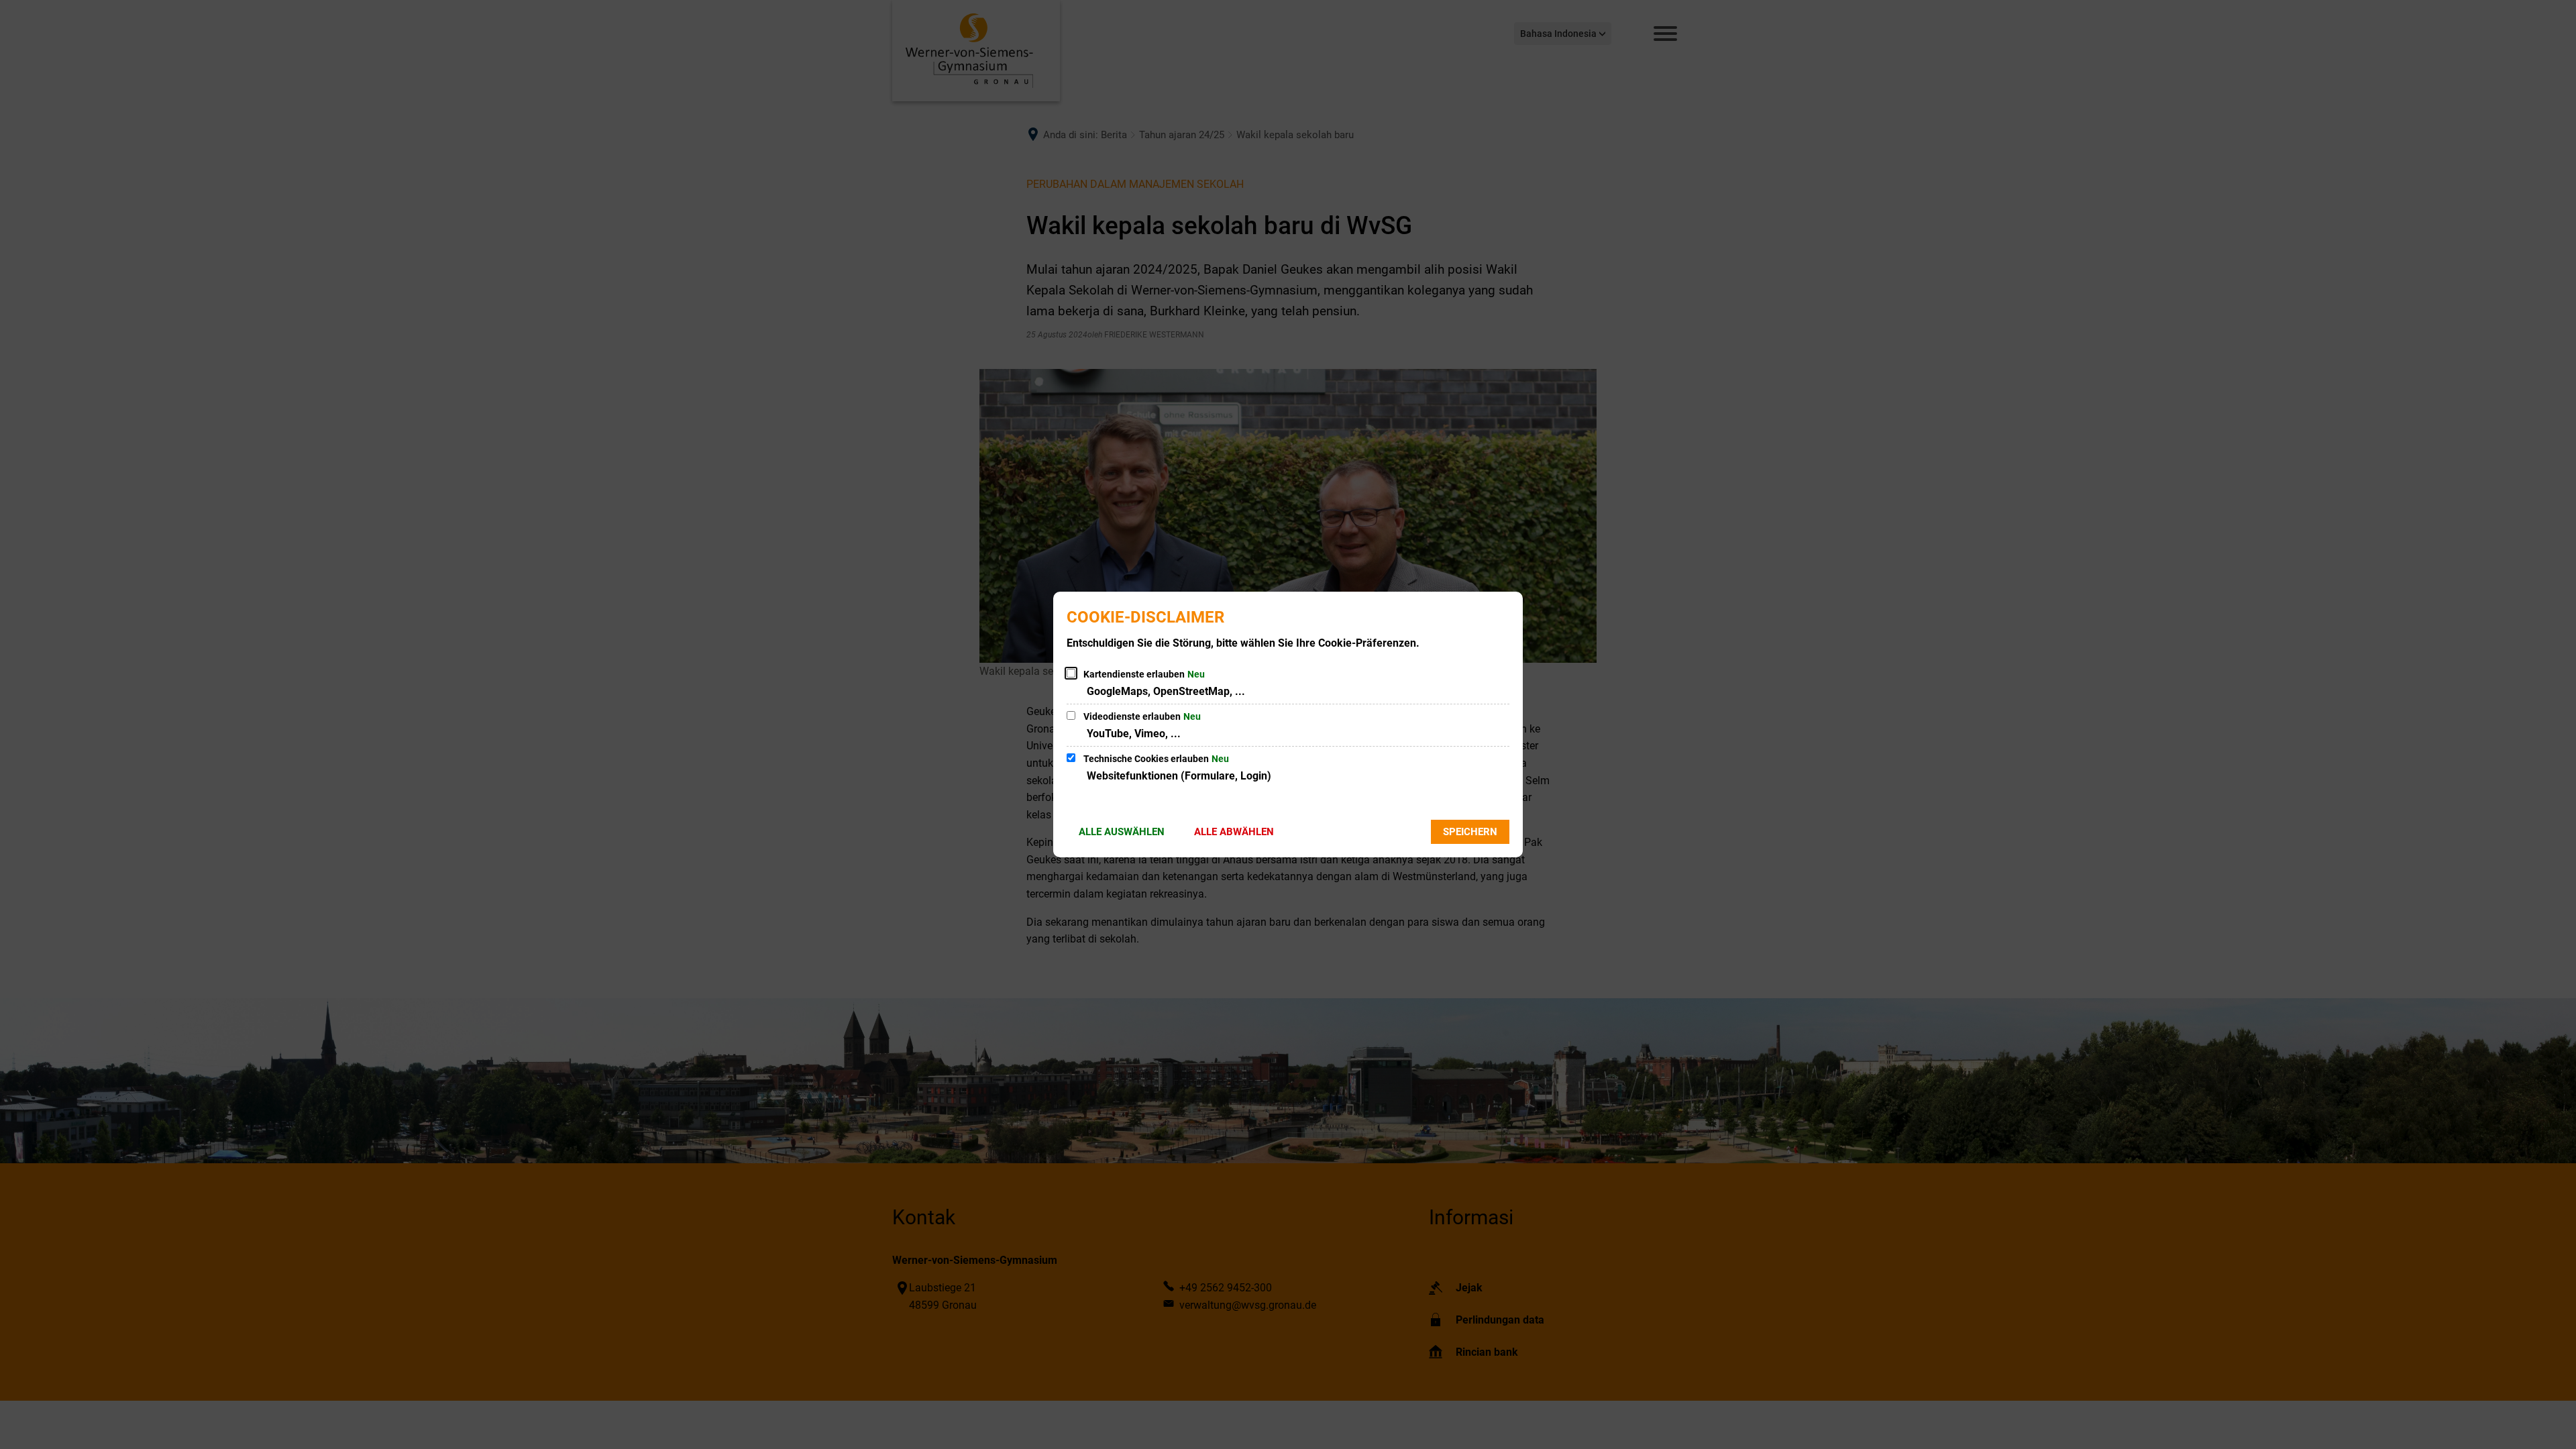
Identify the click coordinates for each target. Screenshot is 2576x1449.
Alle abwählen (1234, 832)
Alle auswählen (1122, 832)
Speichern (1470, 832)
